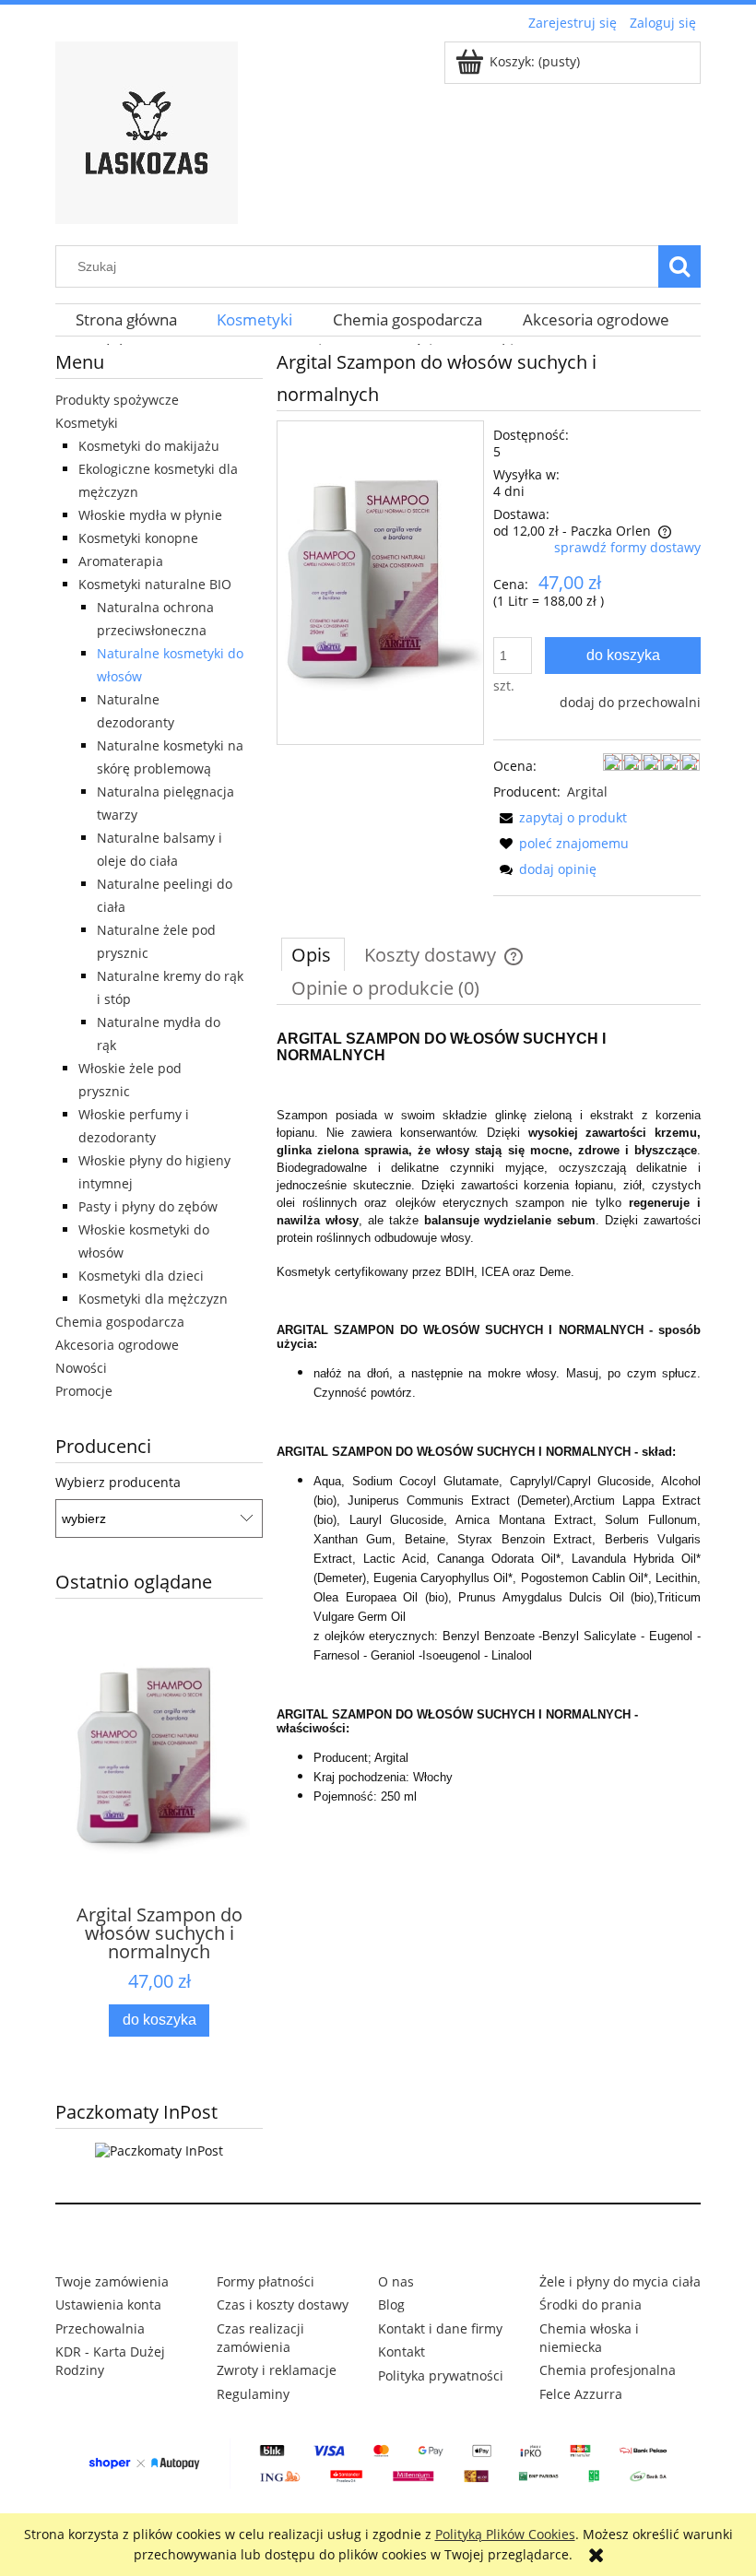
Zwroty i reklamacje (277, 2370)
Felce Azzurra (581, 2394)
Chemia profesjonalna (608, 2370)
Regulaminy (253, 2394)
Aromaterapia (121, 561)
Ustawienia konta (108, 2304)
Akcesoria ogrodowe (117, 1345)
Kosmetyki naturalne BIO (155, 584)
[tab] (313, 954)
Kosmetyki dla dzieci (141, 1276)
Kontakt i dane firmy (440, 2328)
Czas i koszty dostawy (283, 2304)
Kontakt (402, 2351)
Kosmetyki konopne (138, 538)
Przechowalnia (100, 2328)
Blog (391, 2304)
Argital (587, 792)
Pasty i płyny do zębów (148, 1206)
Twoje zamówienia (112, 2281)
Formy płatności (266, 2281)
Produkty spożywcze (117, 400)
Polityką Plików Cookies (505, 2534)
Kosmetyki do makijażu (149, 446)
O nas (396, 2281)
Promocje (84, 1391)
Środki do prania (591, 2304)
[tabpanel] (489, 1433)
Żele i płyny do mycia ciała (620, 2281)
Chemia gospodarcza (120, 1322)
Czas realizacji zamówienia (260, 2338)
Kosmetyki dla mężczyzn (153, 1299)
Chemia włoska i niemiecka (589, 2338)
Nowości (81, 1368)
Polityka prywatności (441, 2375)
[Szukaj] (679, 266)
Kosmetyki (87, 423)
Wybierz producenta (118, 1483)
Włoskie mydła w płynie (150, 515)
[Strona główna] (147, 130)
